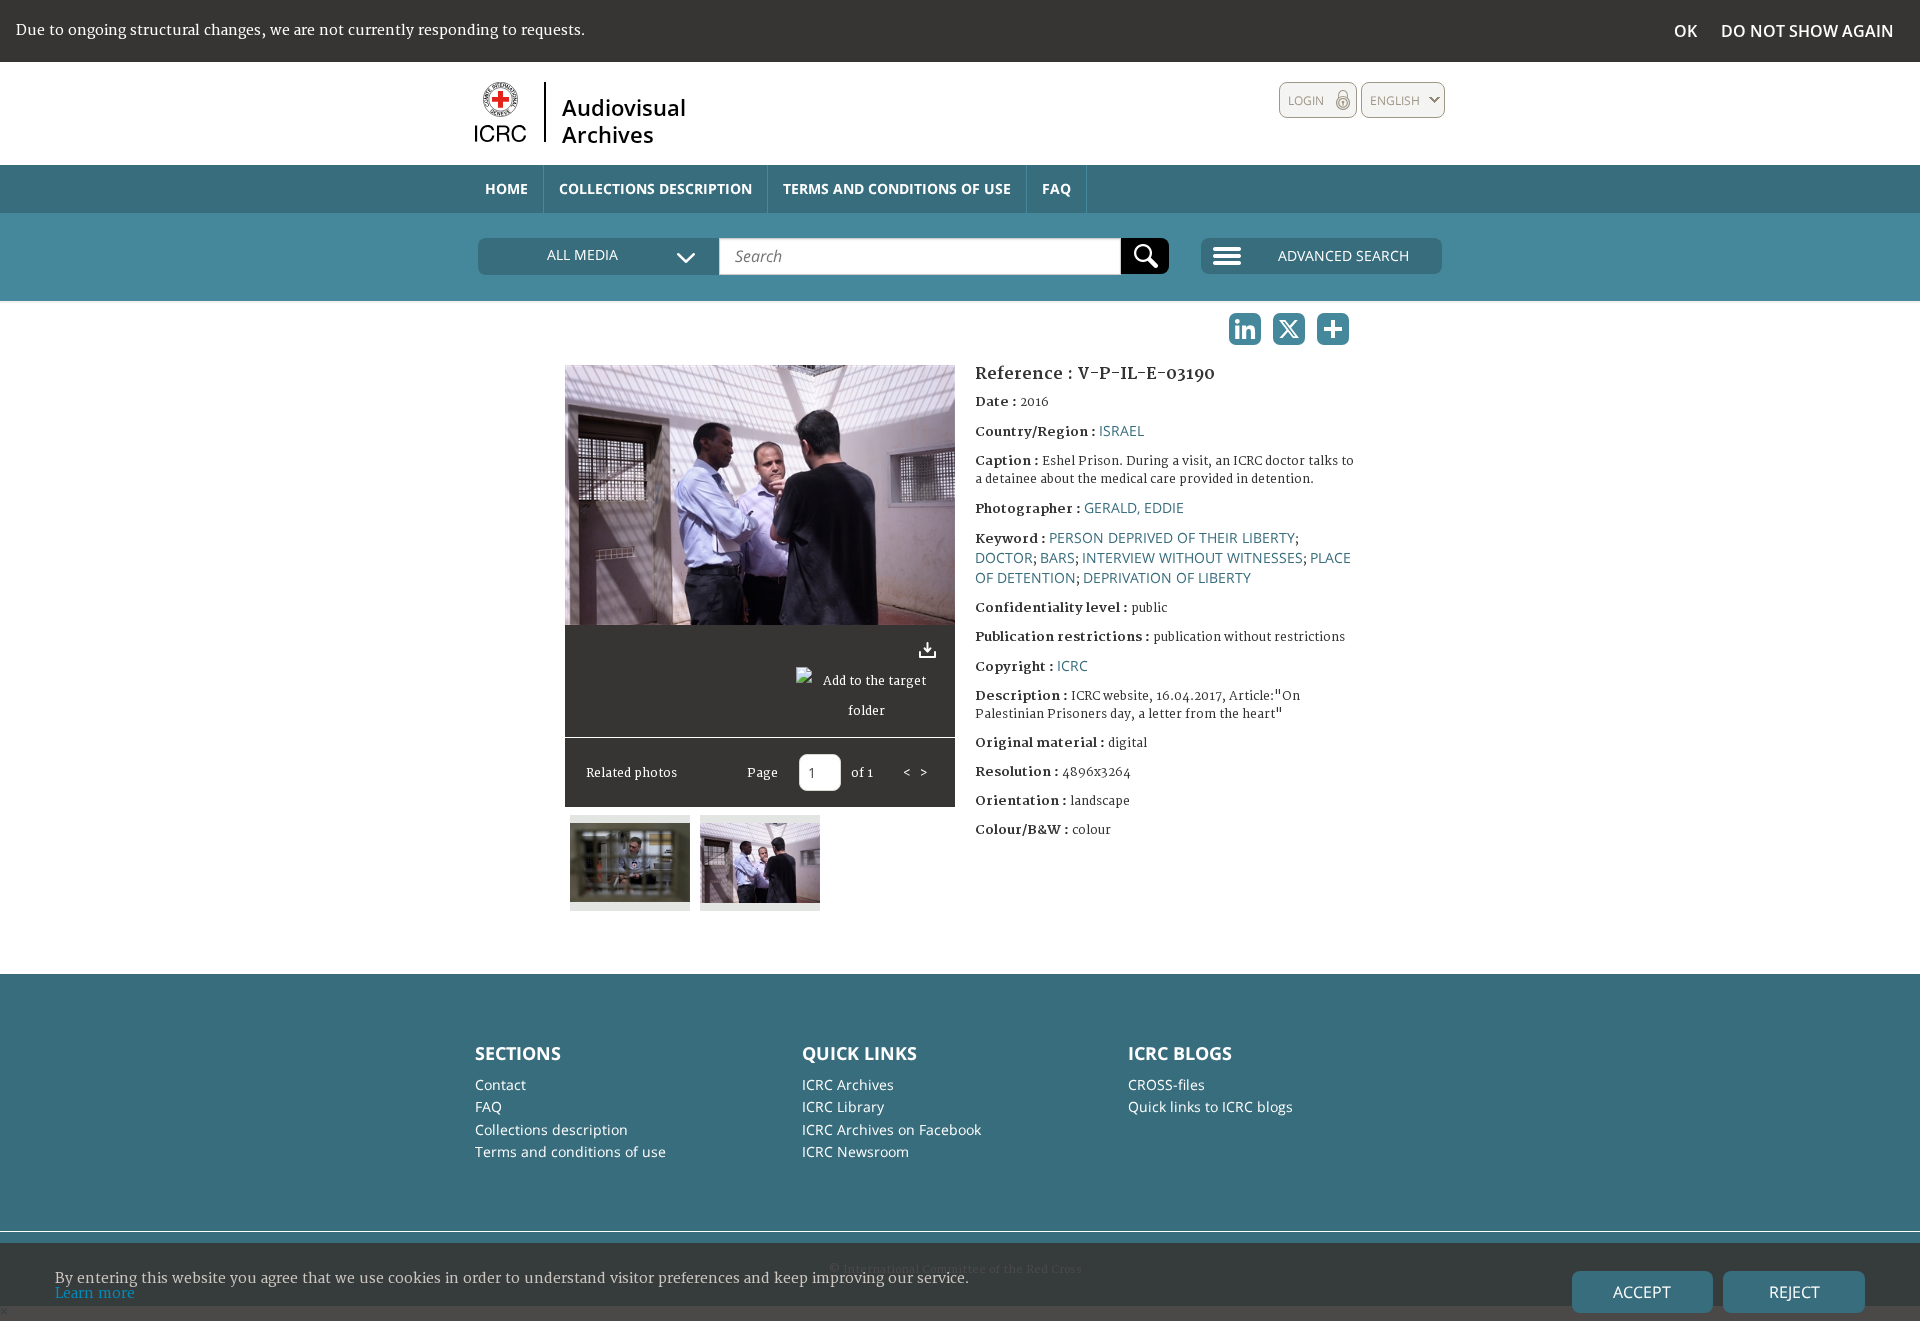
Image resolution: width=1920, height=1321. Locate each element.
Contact (500, 1084)
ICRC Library (843, 1106)
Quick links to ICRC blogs (1210, 1106)
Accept (1642, 1292)
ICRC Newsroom (855, 1151)
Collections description (655, 188)
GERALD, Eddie (1134, 507)
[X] (1289, 329)
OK (1685, 31)
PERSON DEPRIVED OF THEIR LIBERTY (1172, 537)
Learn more (95, 1293)
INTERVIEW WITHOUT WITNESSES (1192, 557)
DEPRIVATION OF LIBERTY (1167, 577)
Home (506, 188)
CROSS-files (1166, 1084)
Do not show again (1807, 31)
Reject (1794, 1292)
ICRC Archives (848, 1084)
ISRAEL (1121, 430)
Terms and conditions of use (897, 188)
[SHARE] (1333, 329)
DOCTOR (1004, 557)
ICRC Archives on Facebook (891, 1129)
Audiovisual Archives (624, 120)
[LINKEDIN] (1245, 329)
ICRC (1072, 665)
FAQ (1056, 188)
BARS (1057, 557)
